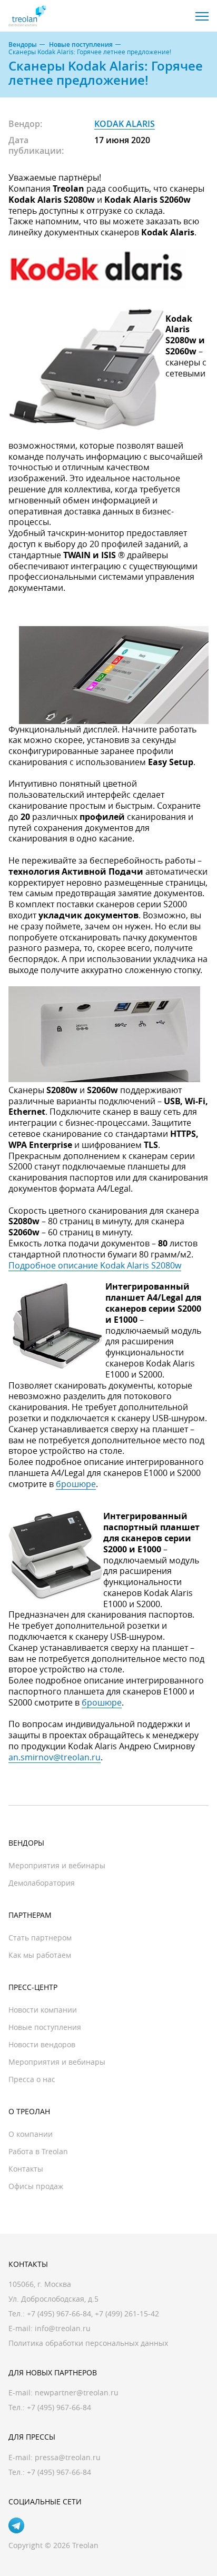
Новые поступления (81, 45)
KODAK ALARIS (125, 124)
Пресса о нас (32, 2079)
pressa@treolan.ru (68, 2457)
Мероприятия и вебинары (57, 1865)
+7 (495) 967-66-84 (59, 2314)
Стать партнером (40, 1938)
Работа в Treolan (38, 2151)
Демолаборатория (42, 1883)
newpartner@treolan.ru (77, 2392)
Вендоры (23, 45)
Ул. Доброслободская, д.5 (53, 2299)
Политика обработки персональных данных (88, 2343)
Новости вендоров (42, 2044)
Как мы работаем (40, 1955)
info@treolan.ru (63, 2328)
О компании (31, 2134)
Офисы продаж (36, 2186)
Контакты (26, 2169)
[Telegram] (16, 2525)
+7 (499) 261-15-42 (127, 2314)
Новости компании (43, 2010)
